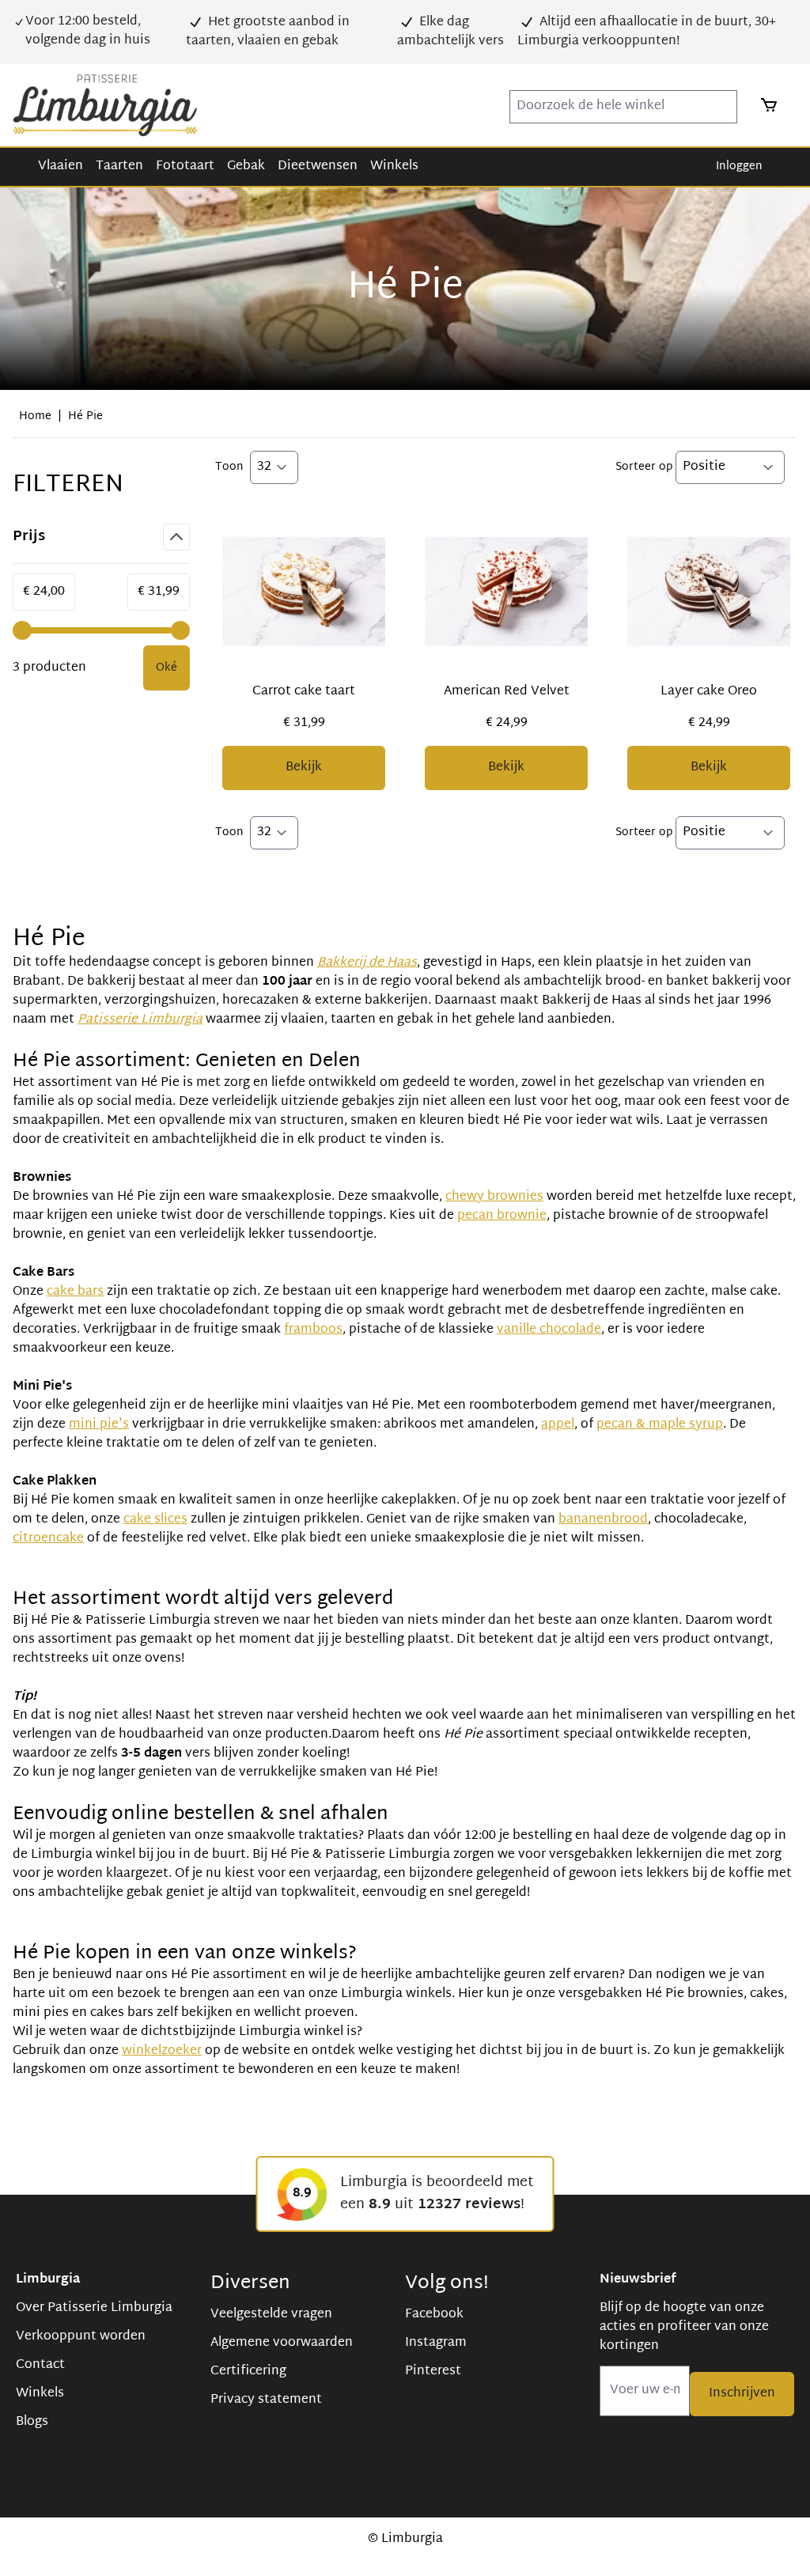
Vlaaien (61, 166)
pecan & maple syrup (660, 1425)
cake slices (155, 1520)
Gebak (246, 166)
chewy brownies (494, 1197)
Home (35, 416)
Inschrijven (742, 2394)
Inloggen (739, 166)
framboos (313, 1330)
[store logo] (105, 105)
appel (558, 1425)
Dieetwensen (318, 166)
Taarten (119, 166)
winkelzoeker (162, 2051)
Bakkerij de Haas (367, 963)
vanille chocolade (549, 1330)
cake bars (75, 1292)
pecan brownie (502, 1216)
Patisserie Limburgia (140, 1020)
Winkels (394, 166)
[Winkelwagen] (764, 105)
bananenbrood (603, 1520)
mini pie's (99, 1425)
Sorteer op (645, 467)
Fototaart (185, 166)
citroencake (48, 1539)
